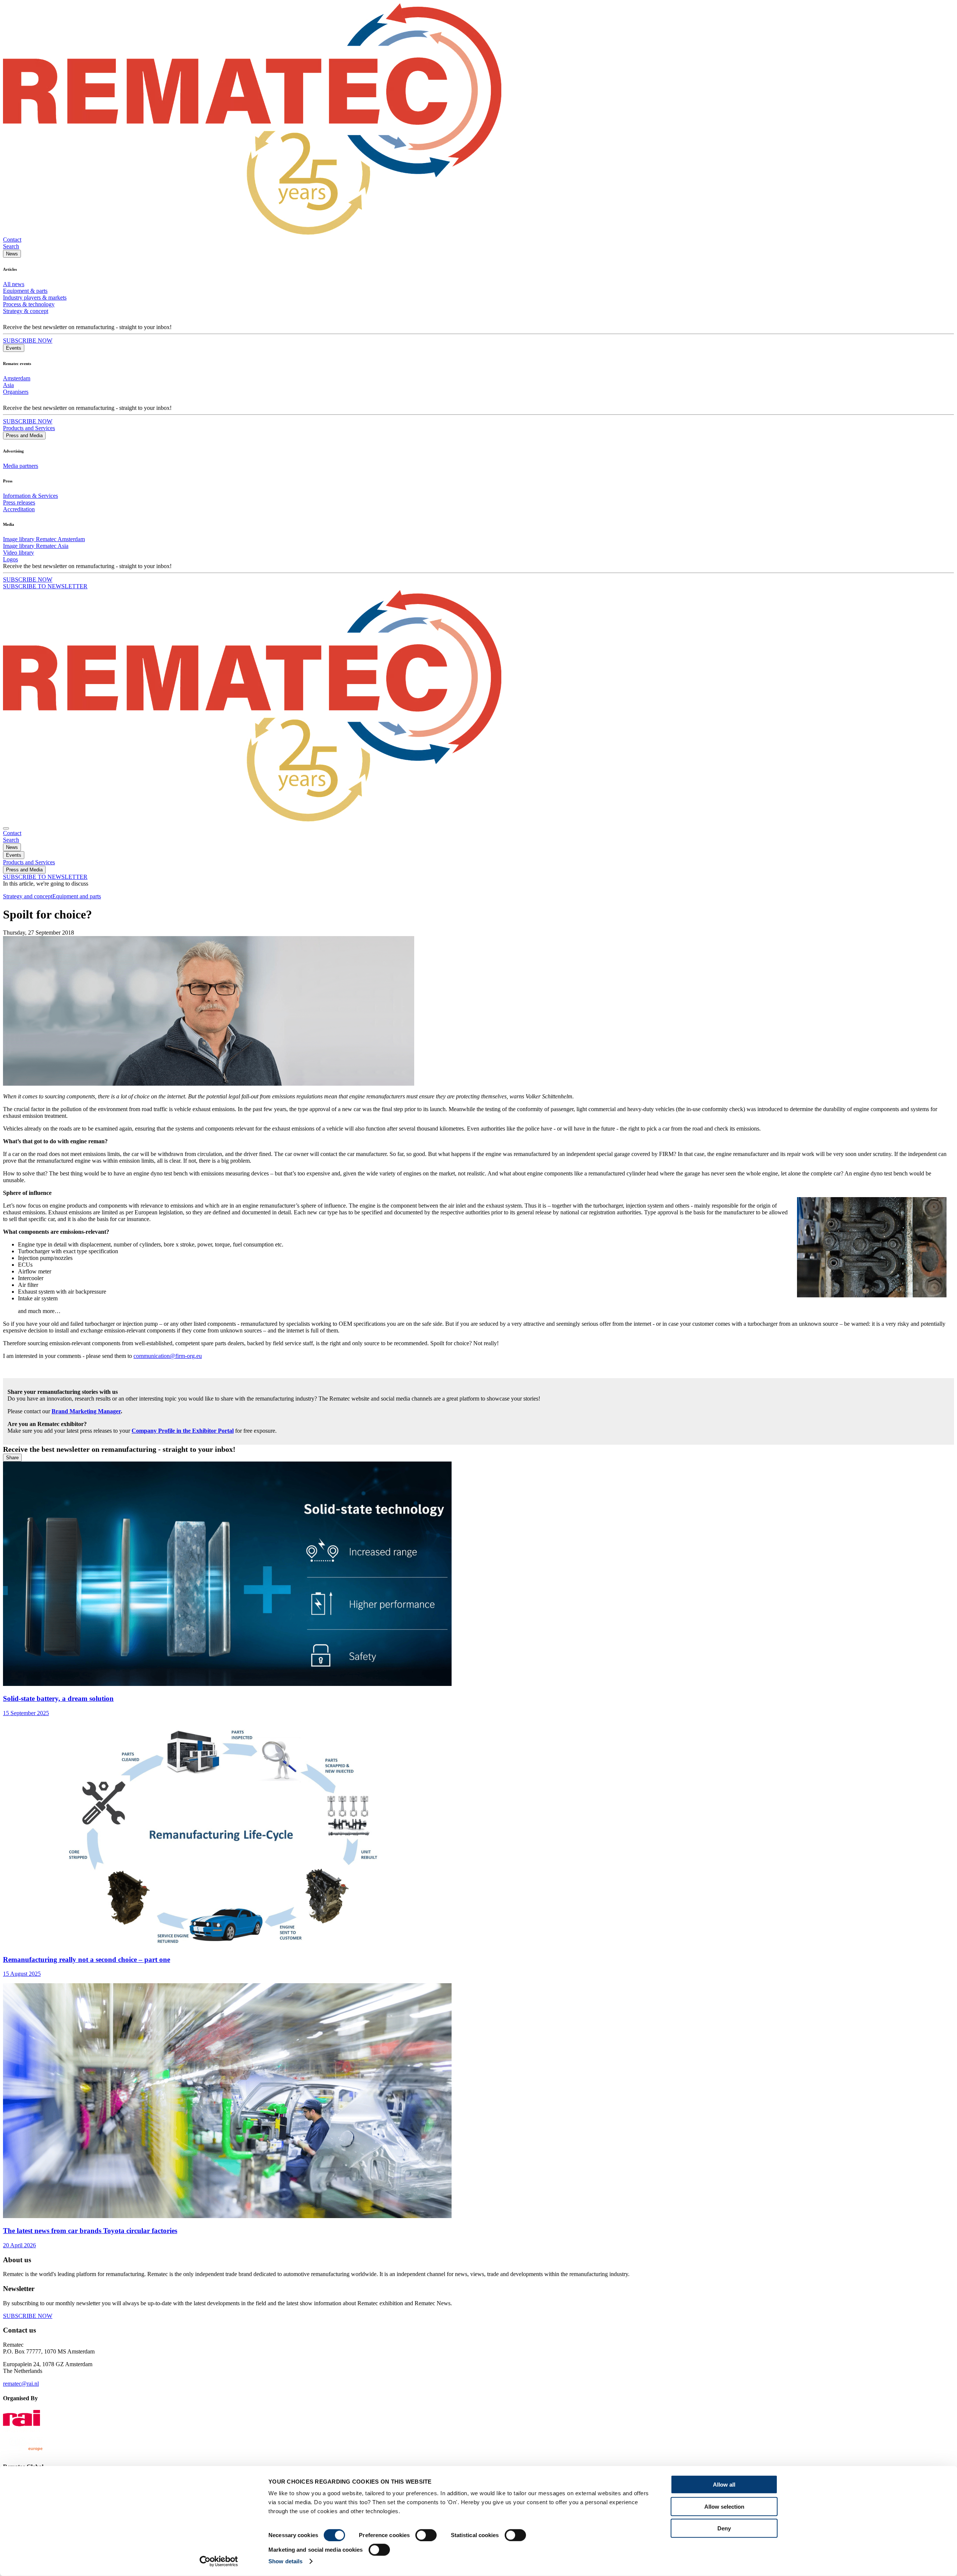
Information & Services (30, 496)
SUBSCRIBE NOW (28, 341)
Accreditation (19, 509)
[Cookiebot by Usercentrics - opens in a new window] (219, 2561)
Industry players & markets (35, 298)
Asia (8, 385)
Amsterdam (17, 378)
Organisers (16, 392)
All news (14, 284)
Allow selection (724, 2506)
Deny (724, 2528)
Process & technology (29, 304)
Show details (285, 2561)
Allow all (724, 2485)
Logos (10, 559)
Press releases (19, 502)
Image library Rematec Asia (36, 546)
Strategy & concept (26, 311)
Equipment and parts (77, 896)
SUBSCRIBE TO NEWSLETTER (45, 586)
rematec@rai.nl (21, 2384)
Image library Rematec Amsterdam (44, 539)
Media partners (21, 466)
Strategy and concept (28, 896)
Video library (19, 553)
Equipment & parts (25, 291)
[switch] (426, 2535)
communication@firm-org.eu (168, 1356)
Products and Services (29, 428)
